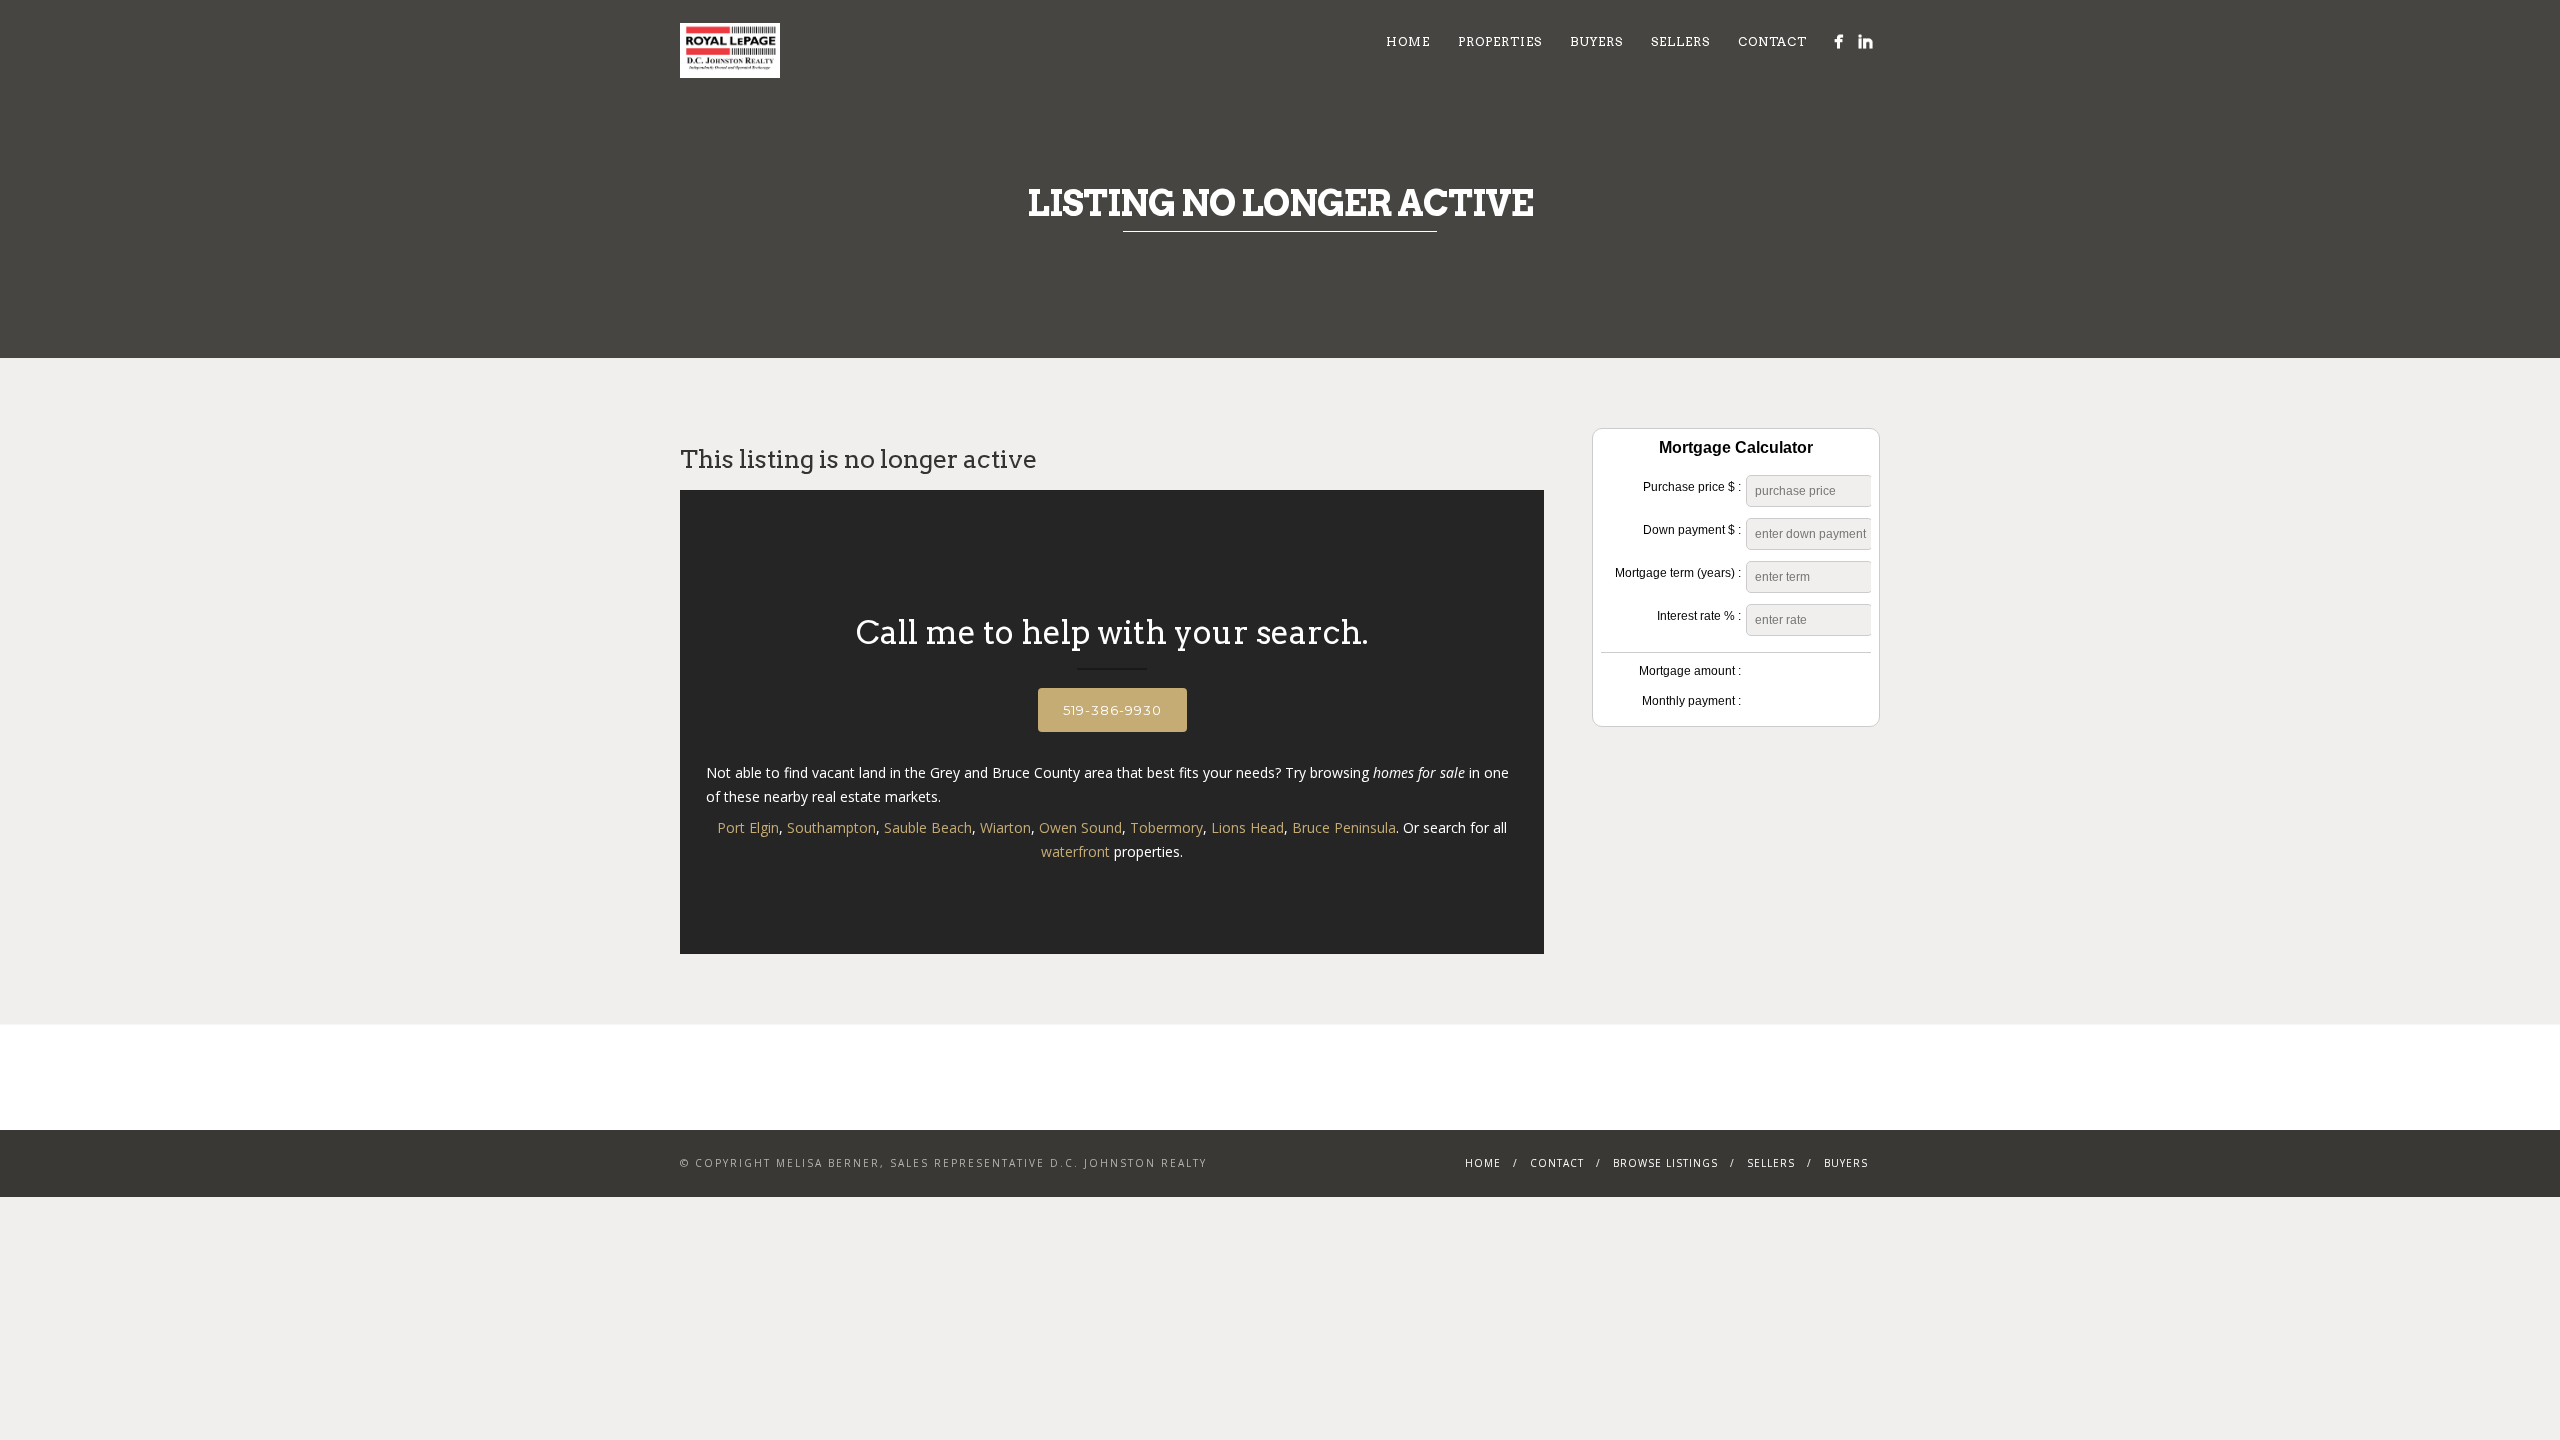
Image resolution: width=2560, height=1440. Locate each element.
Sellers (1680, 41)
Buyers (1596, 41)
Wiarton (1005, 827)
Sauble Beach (928, 827)
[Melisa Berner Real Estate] (1838, 41)
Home (1408, 41)
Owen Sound (1080, 827)
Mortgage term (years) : (1678, 573)
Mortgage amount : (1690, 671)
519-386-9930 (1112, 710)
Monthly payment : (1691, 701)
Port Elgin (748, 827)
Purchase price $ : (1692, 487)
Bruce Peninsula (1344, 827)
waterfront (1075, 851)
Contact (1772, 41)
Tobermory (1166, 827)
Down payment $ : (1692, 530)
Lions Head (1247, 827)
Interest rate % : (1699, 616)
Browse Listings (1665, 1163)
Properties (1500, 41)
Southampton (831, 827)
